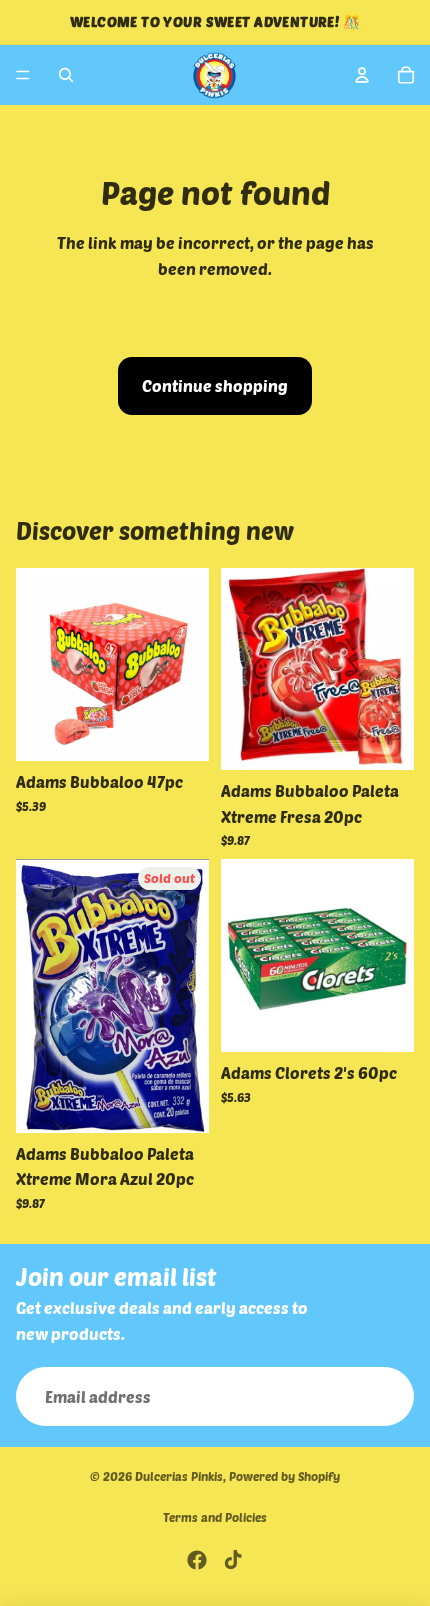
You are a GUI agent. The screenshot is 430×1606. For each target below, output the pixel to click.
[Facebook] (197, 1560)
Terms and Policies (215, 1517)
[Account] (362, 75)
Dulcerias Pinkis (179, 1476)
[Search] (66, 75)
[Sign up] (384, 1397)
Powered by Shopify (284, 1476)
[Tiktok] (233, 1560)
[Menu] (23, 75)
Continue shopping (215, 385)
